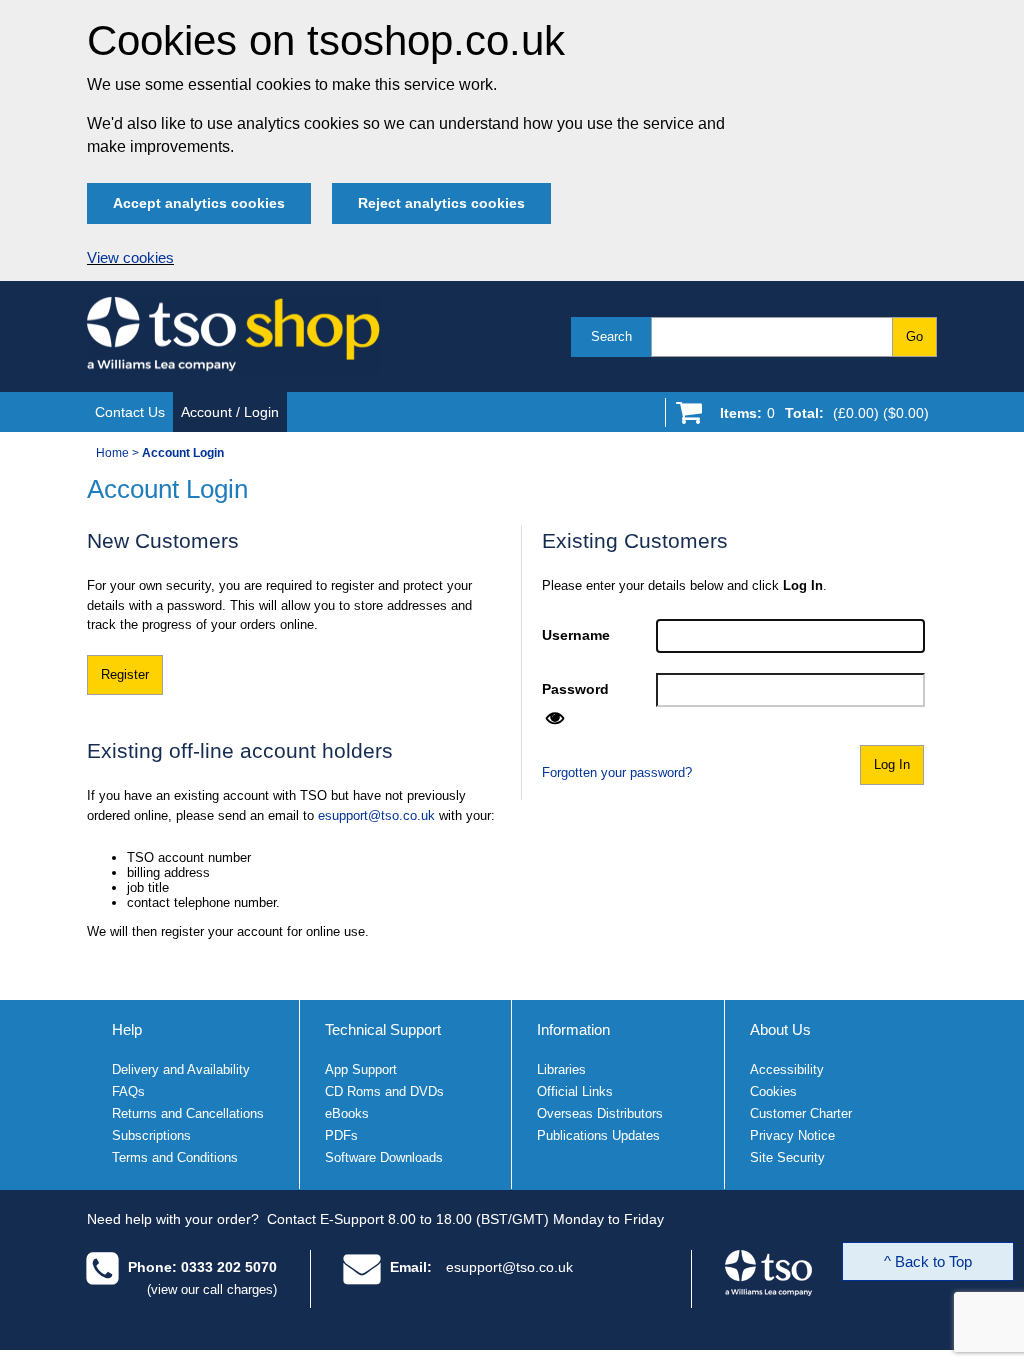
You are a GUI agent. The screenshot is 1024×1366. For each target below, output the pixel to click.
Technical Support (383, 1029)
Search (611, 336)
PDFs (341, 1135)
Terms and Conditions (175, 1157)
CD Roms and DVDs (384, 1091)
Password (575, 689)
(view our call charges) (212, 1289)
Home (112, 453)
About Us (780, 1029)
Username (576, 635)
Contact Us (130, 412)
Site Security (787, 1157)
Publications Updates (598, 1135)
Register (125, 674)
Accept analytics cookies (199, 203)
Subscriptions (151, 1135)
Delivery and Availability (181, 1069)
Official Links (575, 1091)
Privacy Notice (792, 1135)
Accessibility (787, 1069)
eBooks (347, 1113)
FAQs (128, 1091)
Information (573, 1029)
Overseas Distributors (600, 1113)
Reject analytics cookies (441, 203)
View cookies (130, 258)
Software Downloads (384, 1157)
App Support (361, 1069)
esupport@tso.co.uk (376, 815)
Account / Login (230, 412)
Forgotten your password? (617, 772)
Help (127, 1029)
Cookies (773, 1091)
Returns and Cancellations (188, 1113)
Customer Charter (801, 1113)
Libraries (561, 1069)
